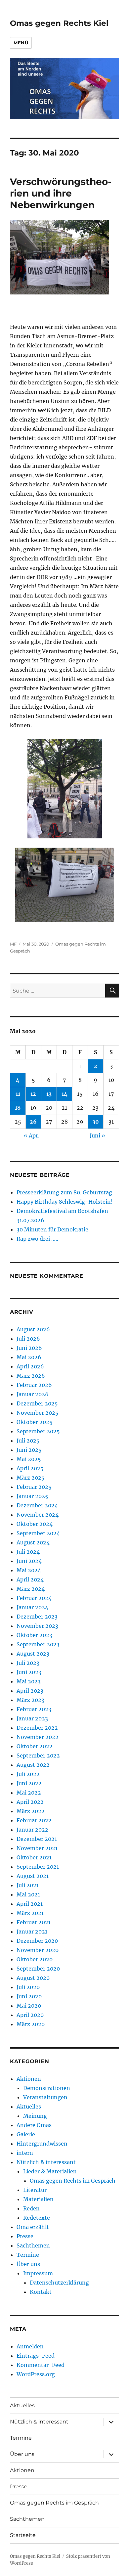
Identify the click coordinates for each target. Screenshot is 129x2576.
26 (33, 1122)
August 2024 (33, 1542)
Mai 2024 (29, 1570)
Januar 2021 (32, 1932)
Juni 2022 (29, 1783)
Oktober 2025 (35, 1422)
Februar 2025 (34, 1487)
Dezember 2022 (37, 1728)
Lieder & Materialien (50, 2171)
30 (96, 1122)
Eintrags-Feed (36, 2356)
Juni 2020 (29, 1996)
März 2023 (30, 1700)
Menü (21, 43)
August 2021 (33, 1876)
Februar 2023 (34, 1709)
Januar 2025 (32, 1496)
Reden (31, 2208)
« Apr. (32, 1135)
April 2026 (30, 1366)
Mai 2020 (29, 2006)
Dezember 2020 (37, 1941)
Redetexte (37, 2218)
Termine (28, 2255)
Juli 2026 (28, 1339)
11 (18, 1094)
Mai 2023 (29, 1681)
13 (49, 1094)
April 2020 (30, 2015)
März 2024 (31, 1589)
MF (13, 944)
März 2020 (31, 2024)
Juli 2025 (28, 1441)
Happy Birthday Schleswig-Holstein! (65, 1202)
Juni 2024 (29, 1561)
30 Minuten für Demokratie (52, 1229)
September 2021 (38, 1867)
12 (33, 1094)
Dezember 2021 (37, 1839)
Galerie (26, 2134)
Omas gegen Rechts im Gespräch (73, 2181)
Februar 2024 (34, 1598)
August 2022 (33, 1765)
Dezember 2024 (37, 1505)
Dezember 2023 (37, 1617)
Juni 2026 (29, 1348)
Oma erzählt (33, 2227)
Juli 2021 (28, 1885)
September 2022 (38, 1755)
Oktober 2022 (35, 1746)
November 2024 (38, 1515)
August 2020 (33, 1978)
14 (64, 1094)
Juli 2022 (28, 1774)
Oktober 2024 (35, 1524)
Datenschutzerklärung (59, 2283)
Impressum (38, 2273)
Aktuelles (29, 2107)
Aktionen (29, 2079)
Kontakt (41, 2292)
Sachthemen (33, 2245)
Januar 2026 (33, 1394)
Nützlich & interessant (46, 2162)
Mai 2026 (29, 1357)
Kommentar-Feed (41, 2365)
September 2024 (38, 1533)
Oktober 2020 (35, 1959)
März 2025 (31, 1478)
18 (18, 1108)
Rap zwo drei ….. (37, 1239)
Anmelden (30, 2346)
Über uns (28, 2264)
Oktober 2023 (34, 1635)
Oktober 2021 (34, 1857)
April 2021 (30, 1904)
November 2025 (38, 1413)
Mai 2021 (28, 1894)
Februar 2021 (34, 1922)
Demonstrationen (47, 2088)
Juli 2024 (28, 1552)
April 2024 (30, 1579)
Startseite (23, 2535)
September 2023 (38, 1644)
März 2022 (31, 1811)
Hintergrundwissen (42, 2144)
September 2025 (38, 1431)
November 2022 (38, 1737)
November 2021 (37, 1848)
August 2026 (33, 1329)
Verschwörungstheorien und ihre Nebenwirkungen (61, 193)
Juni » (97, 1135)
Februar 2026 (34, 1385)
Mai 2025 (29, 1459)
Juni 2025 (29, 1450)
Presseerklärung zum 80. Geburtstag (64, 1192)
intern (25, 2153)
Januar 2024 (32, 1607)
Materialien (38, 2199)
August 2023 (33, 1654)
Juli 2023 (28, 1663)
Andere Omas (34, 2125)
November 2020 (38, 1950)
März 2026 (31, 1376)
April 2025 (30, 1468)
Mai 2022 (29, 1793)
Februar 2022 (34, 1820)
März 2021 (30, 1913)
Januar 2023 (32, 1718)
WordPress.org (36, 2374)
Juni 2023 (29, 1672)
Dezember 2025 (37, 1403)
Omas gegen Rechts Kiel (59, 23)
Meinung (35, 2116)
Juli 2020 (28, 1987)
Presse (25, 2236)
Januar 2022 (32, 1830)
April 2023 (30, 1691)
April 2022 (30, 1802)
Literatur (35, 2190)
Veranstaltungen (45, 2097)
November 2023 (37, 1626)
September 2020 (38, 1969)
